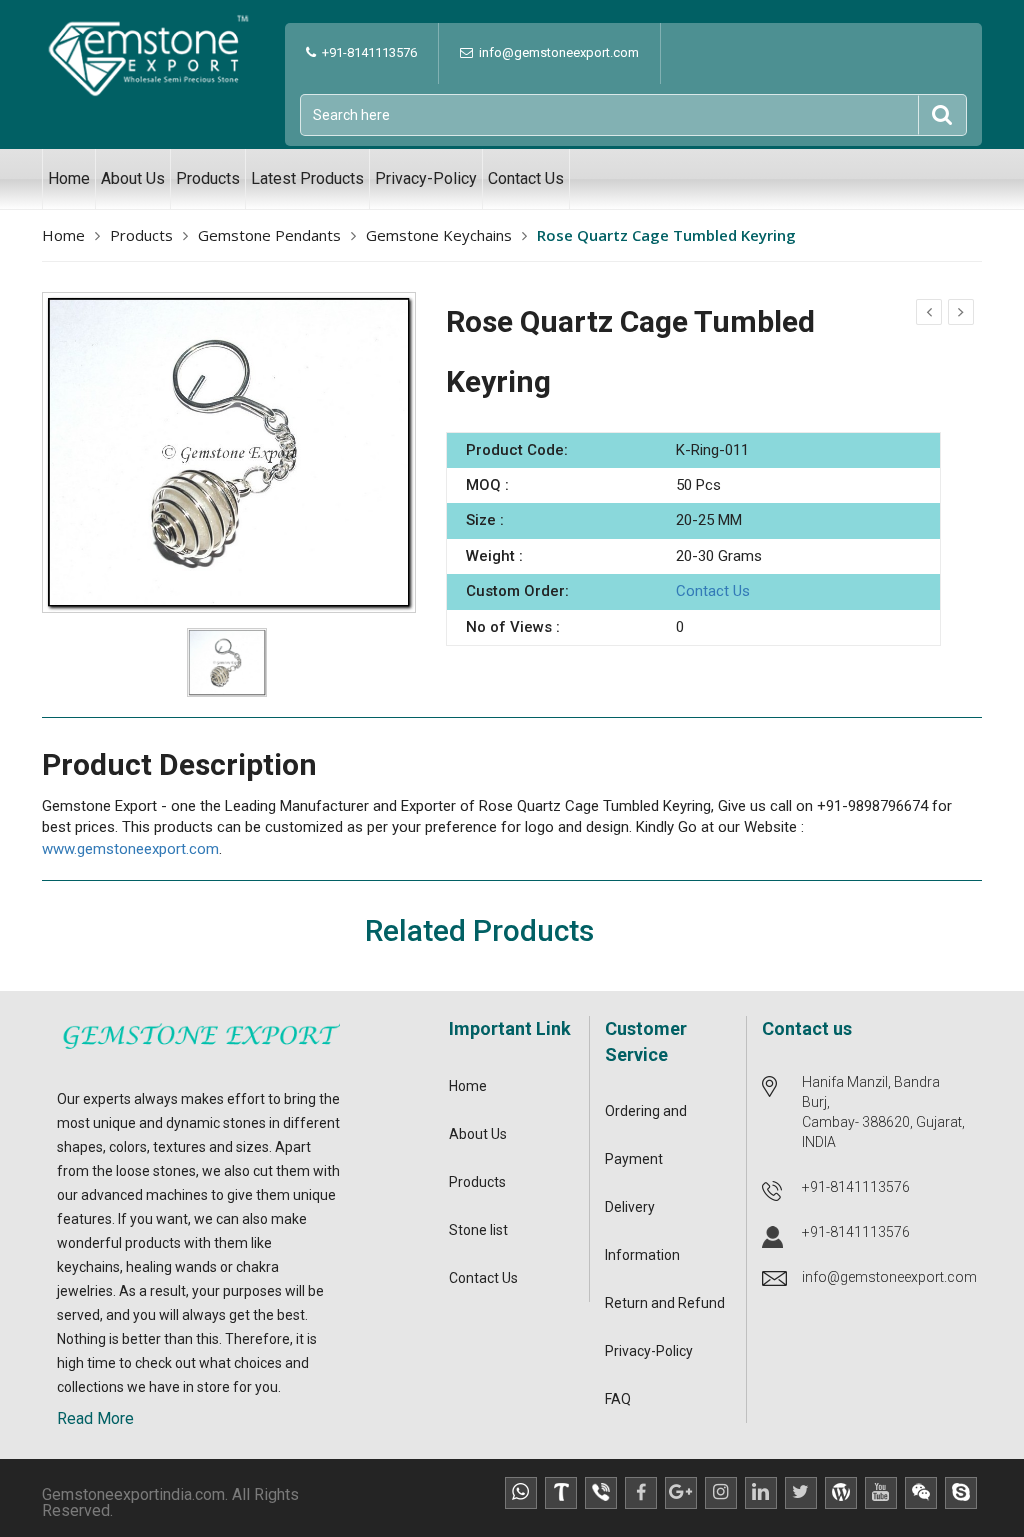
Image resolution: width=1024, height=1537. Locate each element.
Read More (95, 1418)
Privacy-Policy (426, 178)
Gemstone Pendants (269, 235)
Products (208, 178)
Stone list (478, 1230)
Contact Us (526, 178)
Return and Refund (665, 1303)
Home (69, 178)
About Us (133, 178)
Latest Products (307, 178)
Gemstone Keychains (439, 235)
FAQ (618, 1399)
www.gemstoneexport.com (130, 849)
